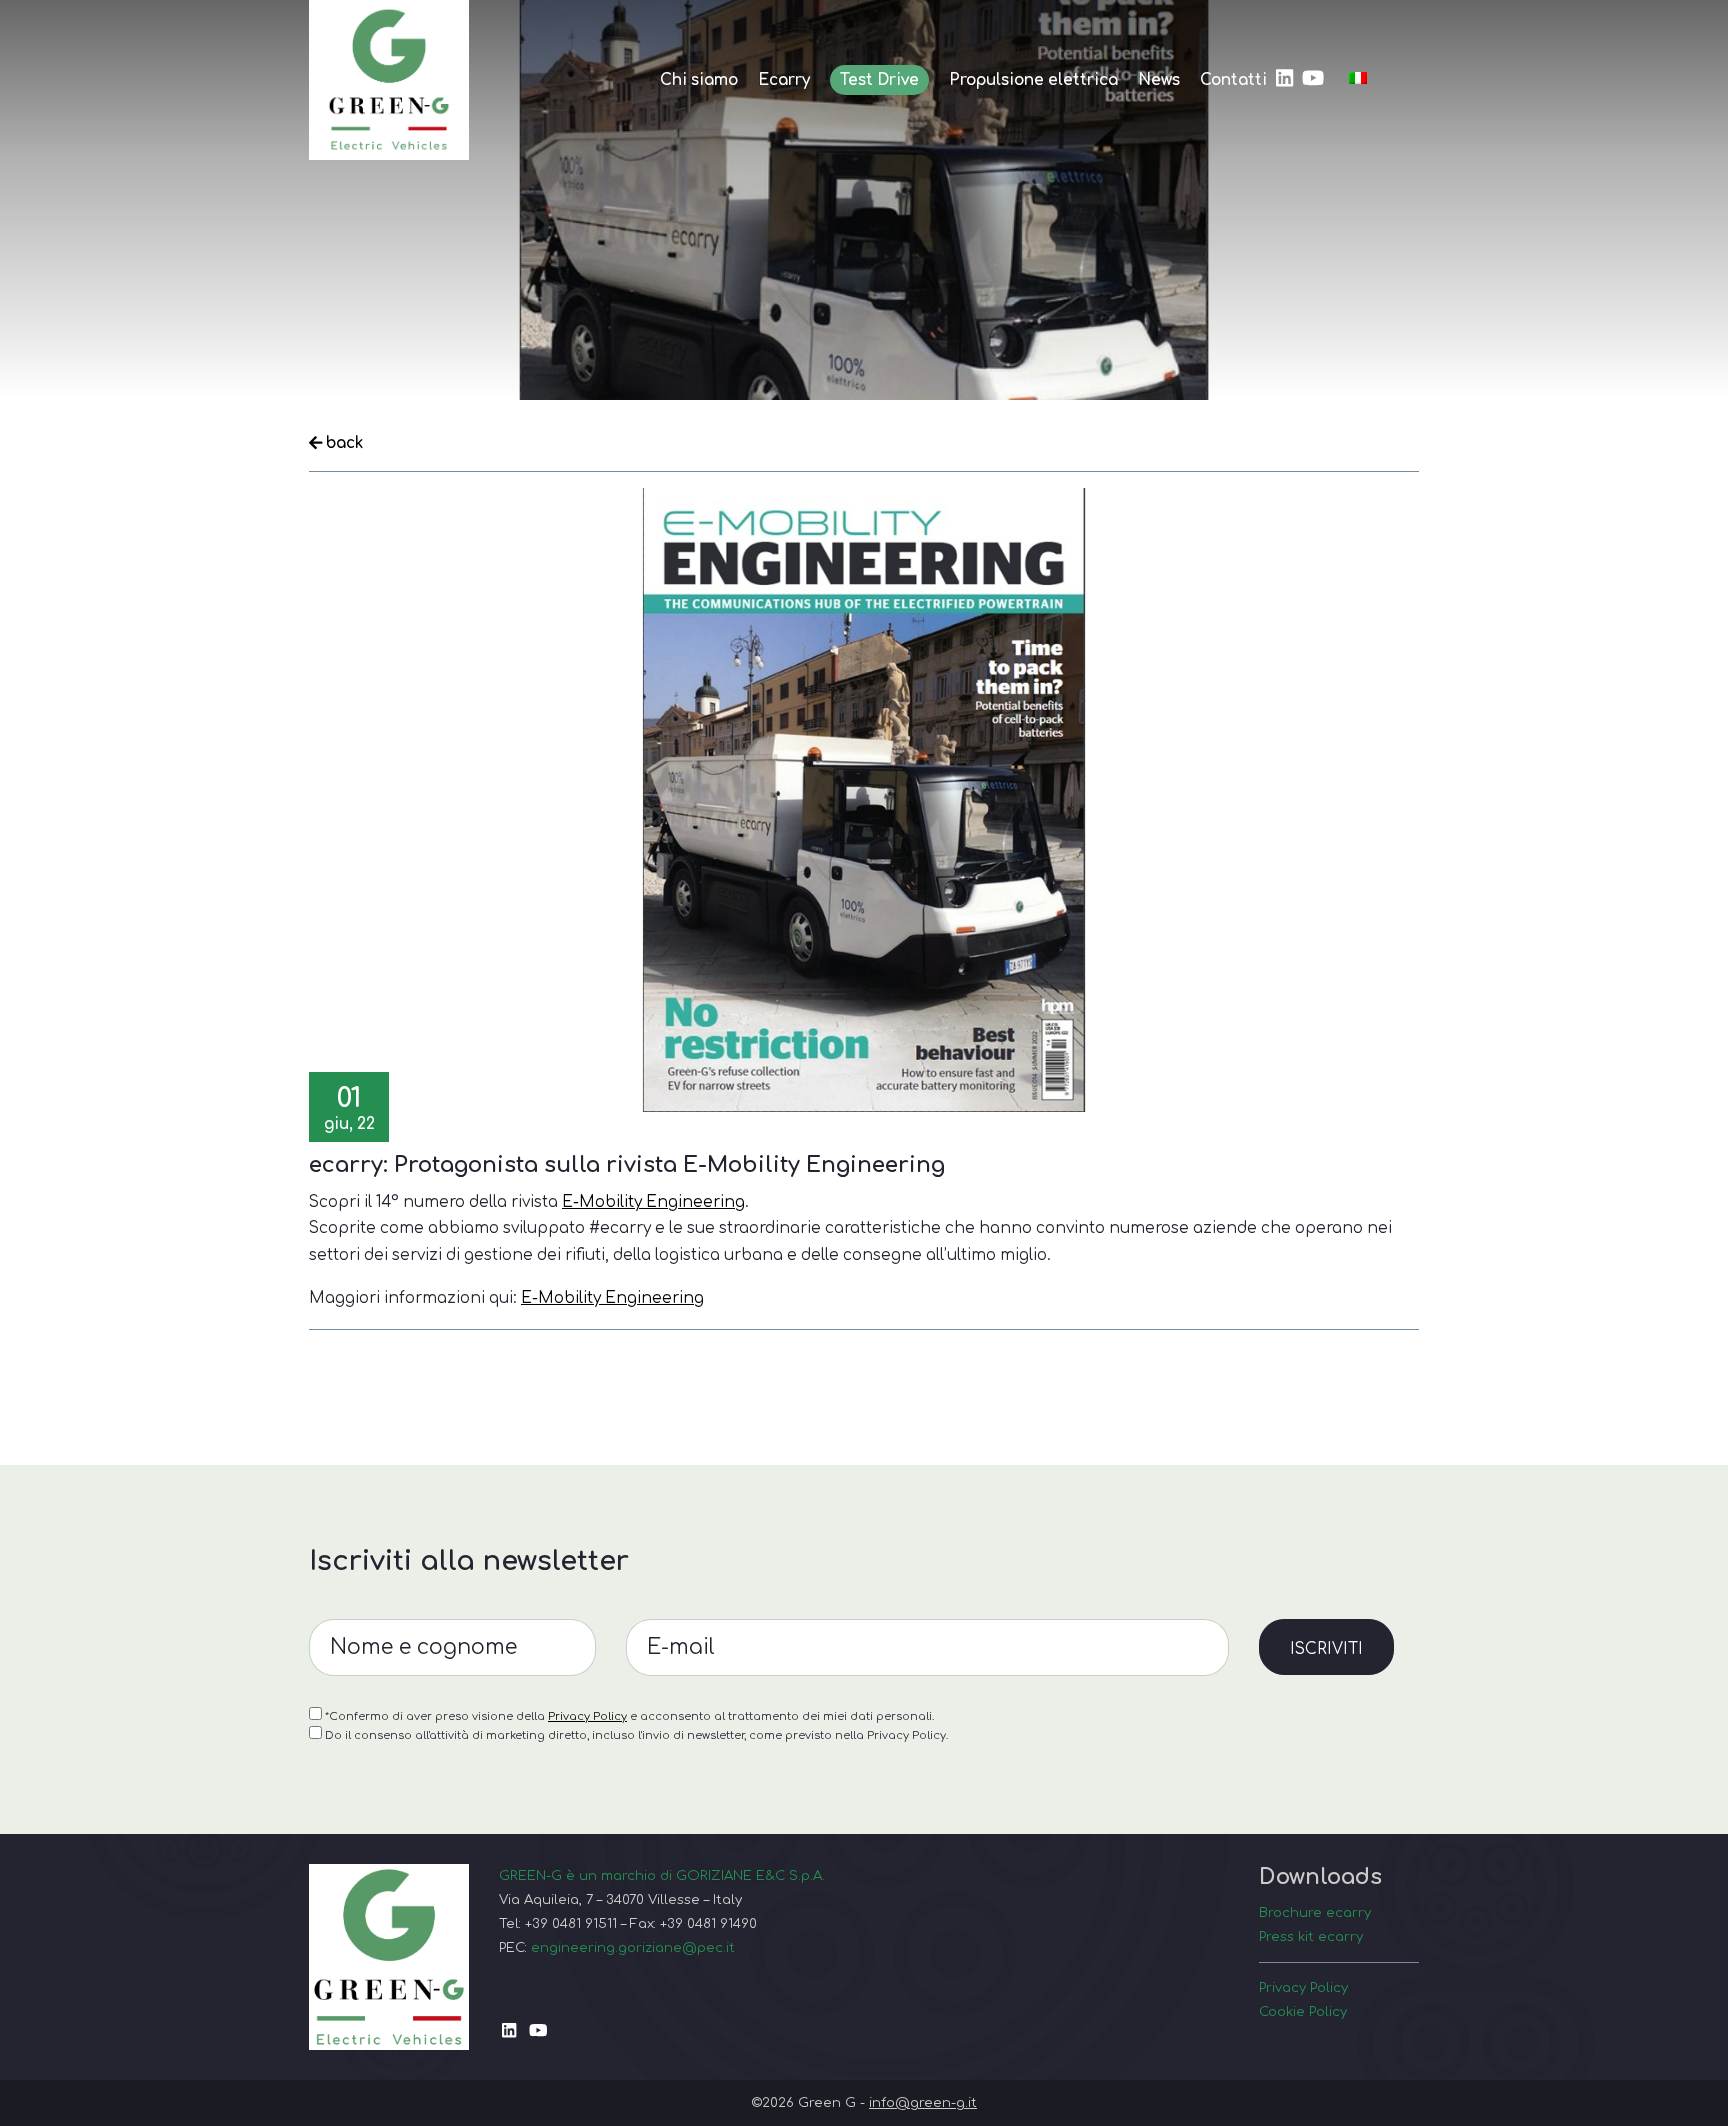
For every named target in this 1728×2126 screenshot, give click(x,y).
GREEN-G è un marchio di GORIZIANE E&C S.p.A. (662, 1875)
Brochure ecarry (1315, 1912)
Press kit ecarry (1311, 1936)
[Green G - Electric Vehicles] (389, 80)
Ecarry (784, 80)
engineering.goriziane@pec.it (633, 1947)
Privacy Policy (587, 1716)
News (1159, 80)
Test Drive (879, 80)
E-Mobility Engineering (653, 1202)
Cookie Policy (1303, 2011)
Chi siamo (699, 80)
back (342, 443)
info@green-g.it (923, 2102)
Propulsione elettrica (1033, 80)
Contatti (1233, 80)
